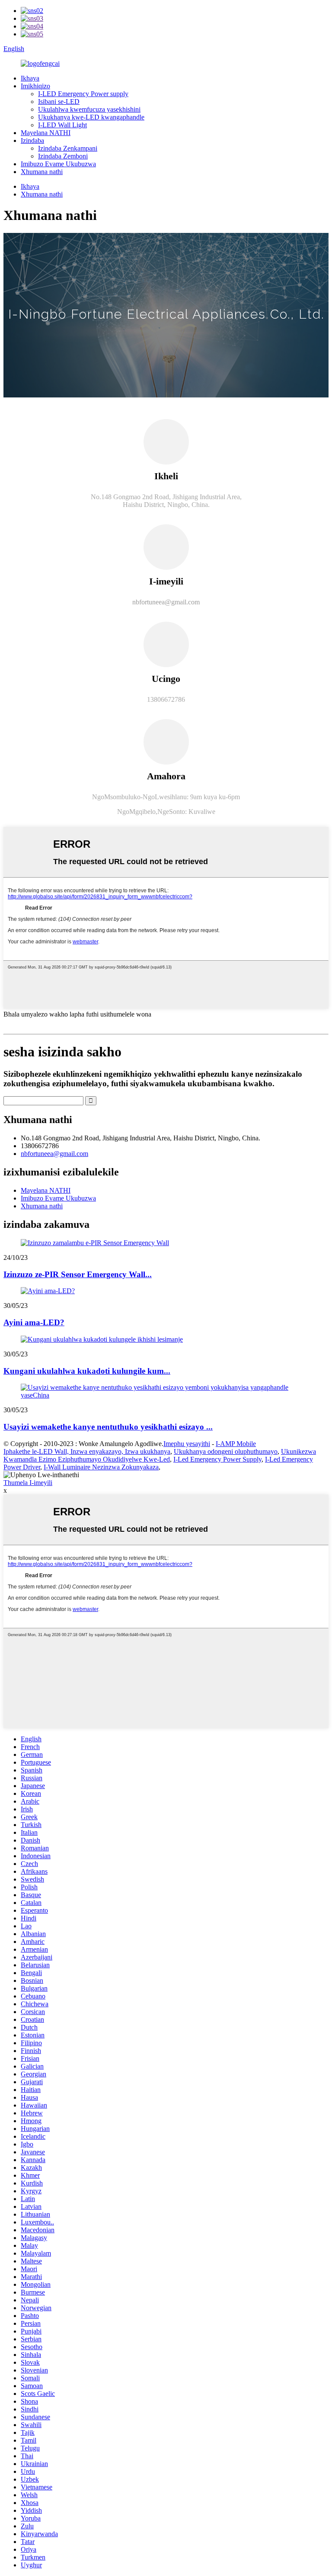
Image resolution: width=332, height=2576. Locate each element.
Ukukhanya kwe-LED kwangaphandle (91, 117)
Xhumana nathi (42, 172)
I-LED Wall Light (62, 125)
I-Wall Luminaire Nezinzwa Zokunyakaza (101, 1467)
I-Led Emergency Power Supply (217, 1459)
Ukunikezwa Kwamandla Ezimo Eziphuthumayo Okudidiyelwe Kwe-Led (160, 1455)
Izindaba (32, 140)
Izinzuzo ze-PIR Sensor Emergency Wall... (78, 1274)
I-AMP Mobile (236, 1444)
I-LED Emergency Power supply (83, 94)
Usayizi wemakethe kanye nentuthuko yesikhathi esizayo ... (108, 1427)
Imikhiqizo (35, 86)
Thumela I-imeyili (28, 1483)
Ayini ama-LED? (34, 1322)
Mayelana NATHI (46, 133)
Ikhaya (30, 78)
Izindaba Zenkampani (68, 148)
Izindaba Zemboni (63, 156)
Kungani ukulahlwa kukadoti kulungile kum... (87, 1371)
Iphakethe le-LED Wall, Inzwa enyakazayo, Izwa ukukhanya (87, 1451)
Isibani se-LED (59, 102)
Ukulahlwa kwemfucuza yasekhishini (89, 109)
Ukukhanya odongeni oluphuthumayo (226, 1451)
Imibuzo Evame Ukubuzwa (58, 164)
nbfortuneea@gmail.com (54, 1154)
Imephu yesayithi (187, 1444)
